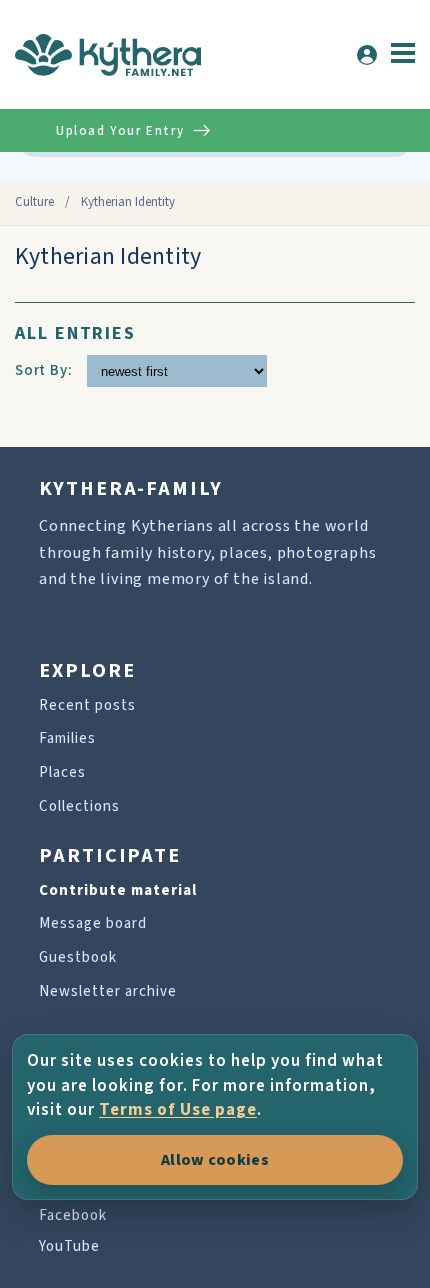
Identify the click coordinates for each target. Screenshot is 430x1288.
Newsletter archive (108, 991)
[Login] (367, 55)
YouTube (69, 1246)
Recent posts (87, 705)
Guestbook (78, 957)
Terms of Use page (178, 1110)
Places (62, 772)
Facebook (73, 1215)
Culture (34, 202)
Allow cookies (215, 1160)
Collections (79, 806)
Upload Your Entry (120, 131)
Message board (93, 923)
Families (67, 738)
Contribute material (118, 890)
